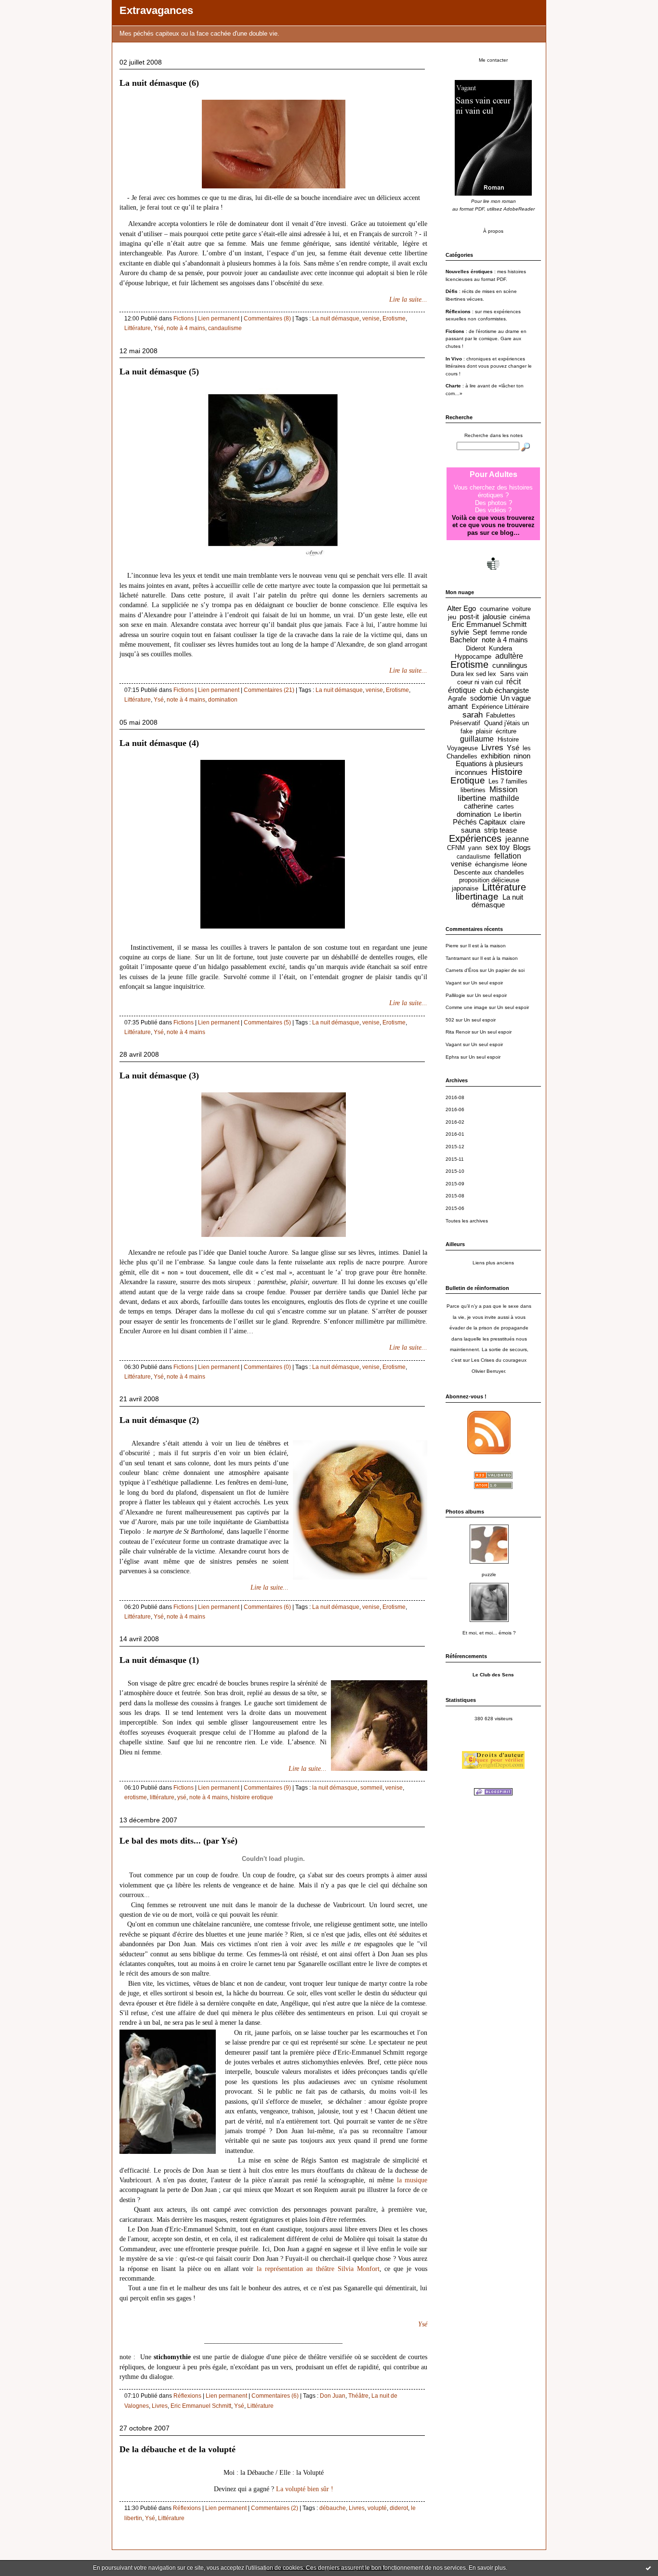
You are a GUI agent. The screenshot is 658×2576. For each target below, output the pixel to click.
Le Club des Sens (493, 1675)
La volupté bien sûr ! (305, 2489)
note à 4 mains (186, 328)
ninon (522, 756)
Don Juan (333, 2396)
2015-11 (455, 1159)
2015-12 (455, 1147)
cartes (505, 806)
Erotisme (394, 319)
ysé (182, 1797)
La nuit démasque (336, 319)
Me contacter (493, 60)
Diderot (476, 648)
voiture (521, 609)
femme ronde (509, 632)
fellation (508, 856)
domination (223, 700)
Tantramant (458, 958)
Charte (453, 386)
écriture (506, 731)
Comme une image (467, 1007)
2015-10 (455, 1171)
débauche (333, 2508)
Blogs (522, 848)
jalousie (494, 617)
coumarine (494, 609)
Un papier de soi (506, 970)
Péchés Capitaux (480, 822)
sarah (473, 715)
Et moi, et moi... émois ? (489, 1633)
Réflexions (187, 2396)
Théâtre (358, 2396)
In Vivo (454, 359)
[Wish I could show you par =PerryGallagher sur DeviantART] (274, 1239)
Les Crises (483, 1360)
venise (371, 319)
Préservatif (465, 723)
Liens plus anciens (493, 1263)
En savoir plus (487, 2568)
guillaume (477, 739)
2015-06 (455, 1208)
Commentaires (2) (275, 2508)
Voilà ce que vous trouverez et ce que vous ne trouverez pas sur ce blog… (493, 525)
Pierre (452, 946)
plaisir (484, 731)
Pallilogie (455, 995)
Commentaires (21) (269, 690)
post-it (469, 617)
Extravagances (156, 10)
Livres (160, 2406)
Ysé (159, 328)
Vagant (454, 983)
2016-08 (455, 1097)
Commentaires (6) (267, 1607)
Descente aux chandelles (489, 872)
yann (475, 848)
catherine (478, 806)
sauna (471, 830)
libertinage (477, 896)
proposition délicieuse (489, 880)
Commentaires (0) (267, 1367)
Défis (452, 291)
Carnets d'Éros (462, 970)
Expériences (475, 838)
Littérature (138, 328)
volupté (377, 2508)
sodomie (484, 698)
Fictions (184, 319)
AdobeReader (519, 209)
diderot (399, 2508)
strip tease (500, 830)
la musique (412, 2180)
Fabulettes (501, 715)
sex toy (498, 847)
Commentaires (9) (267, 1788)
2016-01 (455, 1134)
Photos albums (465, 1512)
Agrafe (457, 698)
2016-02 (455, 1122)
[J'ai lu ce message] (648, 2568)
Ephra (452, 1057)
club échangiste (504, 690)
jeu (452, 617)
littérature (162, 1797)
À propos (493, 231)
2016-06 (455, 1109)
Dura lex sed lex (474, 674)
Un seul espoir (487, 983)
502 (450, 1020)
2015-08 (455, 1196)
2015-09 (455, 1184)
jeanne (517, 839)
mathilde (505, 798)
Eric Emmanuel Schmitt (201, 2406)
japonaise (465, 888)
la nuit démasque (335, 1788)
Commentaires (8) (267, 319)
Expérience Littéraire (500, 707)
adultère (509, 656)
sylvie (460, 632)
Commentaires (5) (267, 1022)
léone (520, 864)
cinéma (520, 617)
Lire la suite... (408, 299)
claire (518, 822)
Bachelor (464, 640)
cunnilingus (510, 665)
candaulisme (225, 328)
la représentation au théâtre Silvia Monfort (318, 2269)
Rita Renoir (458, 1032)
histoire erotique (252, 1797)
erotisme (136, 1797)
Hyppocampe (473, 657)
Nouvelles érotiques (469, 272)
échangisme (492, 864)
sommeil (371, 1788)
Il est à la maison (487, 946)
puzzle (489, 1574)
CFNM (456, 848)
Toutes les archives (467, 1221)
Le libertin (508, 815)
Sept (480, 632)
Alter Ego (461, 609)
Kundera (500, 648)
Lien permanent (219, 319)
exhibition (495, 756)
